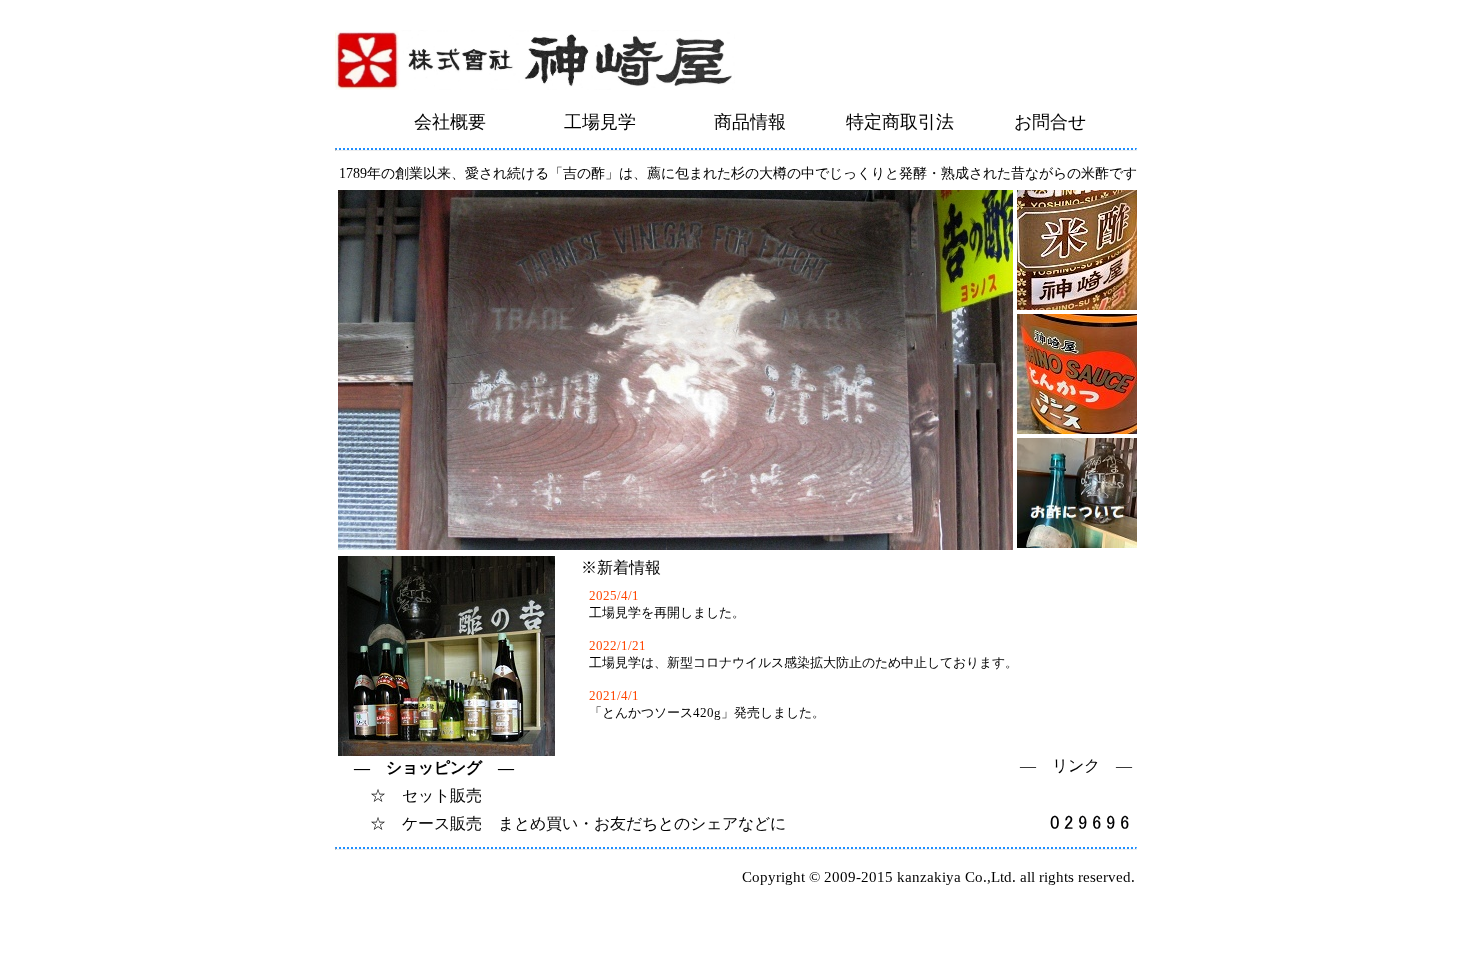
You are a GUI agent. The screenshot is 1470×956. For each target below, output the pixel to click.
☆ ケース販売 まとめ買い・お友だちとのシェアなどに (562, 823)
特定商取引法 (900, 122)
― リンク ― (1076, 765)
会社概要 (450, 122)
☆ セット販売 (410, 795)
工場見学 (600, 122)
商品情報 (750, 122)
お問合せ (1050, 122)
